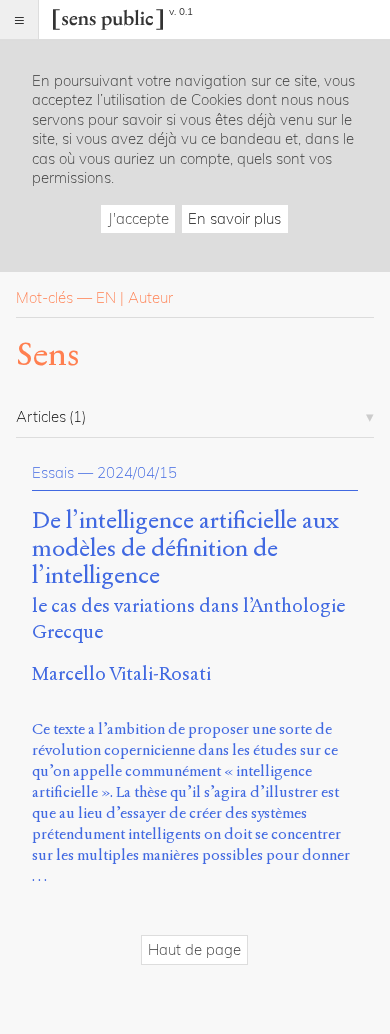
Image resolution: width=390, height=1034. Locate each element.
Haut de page (194, 949)
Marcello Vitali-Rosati (121, 673)
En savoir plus (234, 218)
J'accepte (138, 218)
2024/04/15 (137, 472)
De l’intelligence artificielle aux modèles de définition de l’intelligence (185, 548)
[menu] (19, 19)
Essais (53, 472)
